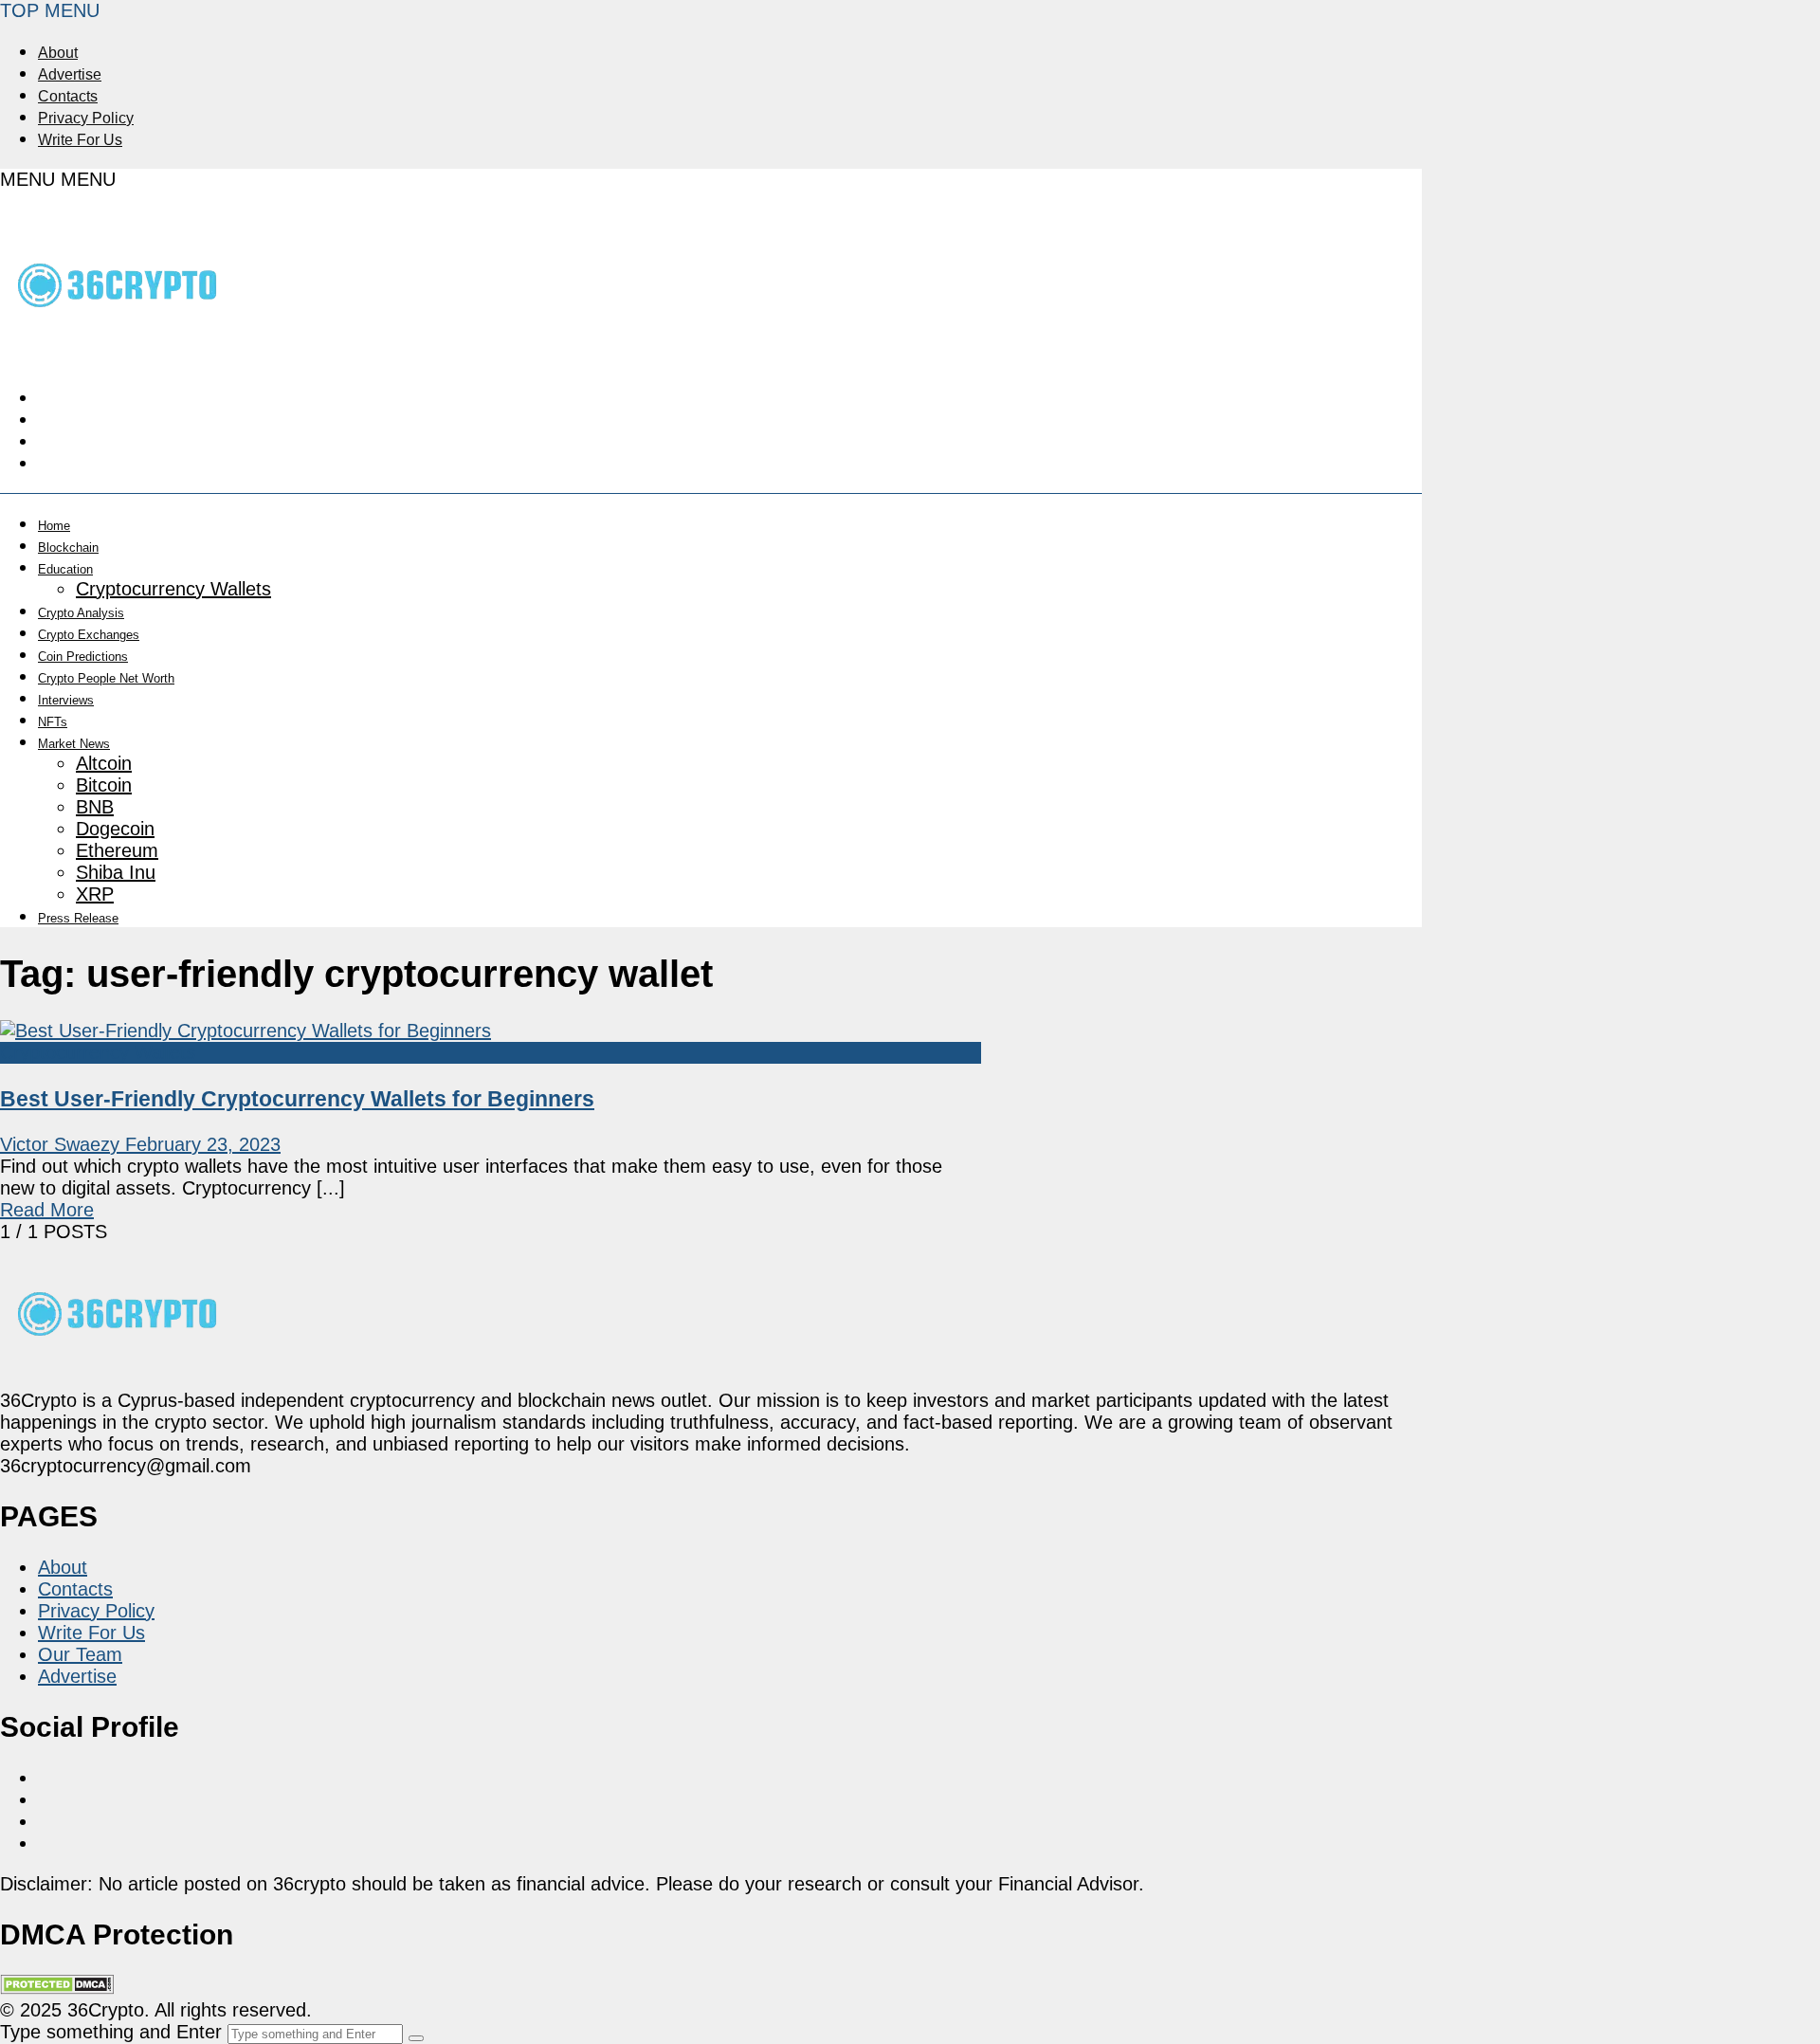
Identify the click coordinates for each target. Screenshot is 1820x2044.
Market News (74, 744)
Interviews (66, 700)
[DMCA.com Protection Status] (57, 1988)
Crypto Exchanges (89, 635)
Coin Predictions (83, 657)
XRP (95, 894)
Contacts (68, 96)
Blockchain (68, 547)
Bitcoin (104, 785)
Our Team (80, 1654)
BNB (95, 807)
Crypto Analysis (81, 613)
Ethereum (117, 850)
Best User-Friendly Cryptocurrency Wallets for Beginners (297, 1099)
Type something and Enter (111, 2032)
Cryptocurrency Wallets (173, 589)
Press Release (78, 918)
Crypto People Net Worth (106, 678)
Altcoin (104, 763)
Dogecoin (115, 829)
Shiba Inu (116, 872)
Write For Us (80, 140)
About (58, 53)
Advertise (70, 74)
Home (54, 526)
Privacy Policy (86, 118)
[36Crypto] (118, 347)
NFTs (53, 722)
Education (65, 569)
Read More (47, 1210)
